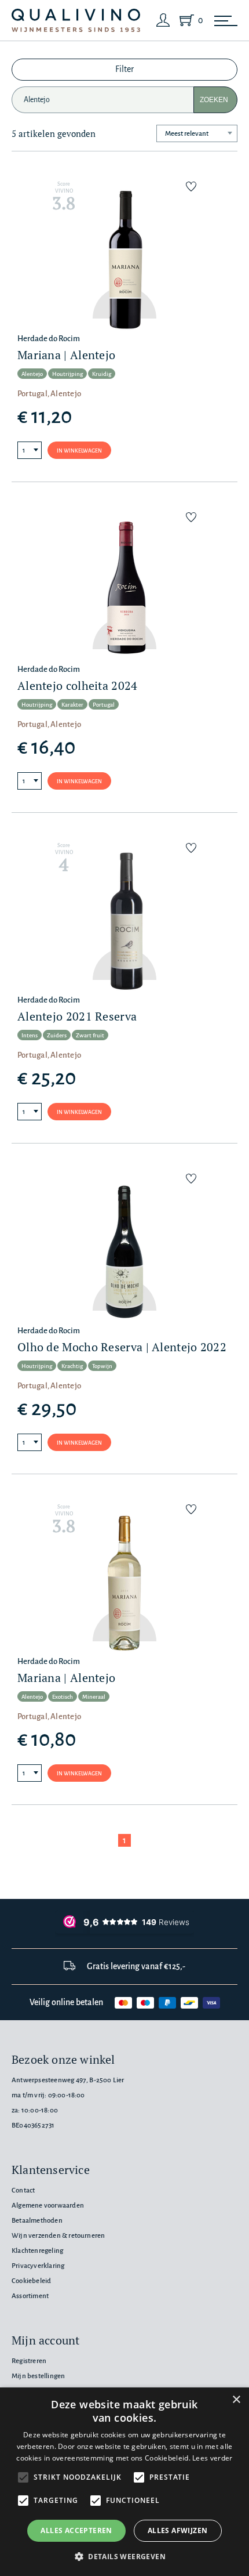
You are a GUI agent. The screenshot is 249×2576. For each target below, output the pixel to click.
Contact (23, 2190)
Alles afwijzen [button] (178, 2530)
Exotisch (63, 1697)
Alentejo (32, 374)
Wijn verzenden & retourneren (58, 2236)
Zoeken (214, 100)
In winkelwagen (79, 451)
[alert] (124, 2482)
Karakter (72, 705)
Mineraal (94, 1697)
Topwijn (102, 1366)
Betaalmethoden (37, 2221)
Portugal (104, 705)
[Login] (163, 20)
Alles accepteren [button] (76, 2530)
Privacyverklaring (38, 2266)
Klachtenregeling (37, 2251)
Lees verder (212, 2458)
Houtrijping (67, 374)
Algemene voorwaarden (48, 2206)
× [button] (236, 2400)
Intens (30, 1035)
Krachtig (72, 1366)
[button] (124, 2556)
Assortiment (30, 2296)
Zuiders (57, 1035)
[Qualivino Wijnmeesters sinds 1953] (76, 21)
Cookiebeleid (31, 2281)
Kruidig (102, 374)
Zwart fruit (90, 1035)
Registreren (29, 2361)
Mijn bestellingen (38, 2376)
